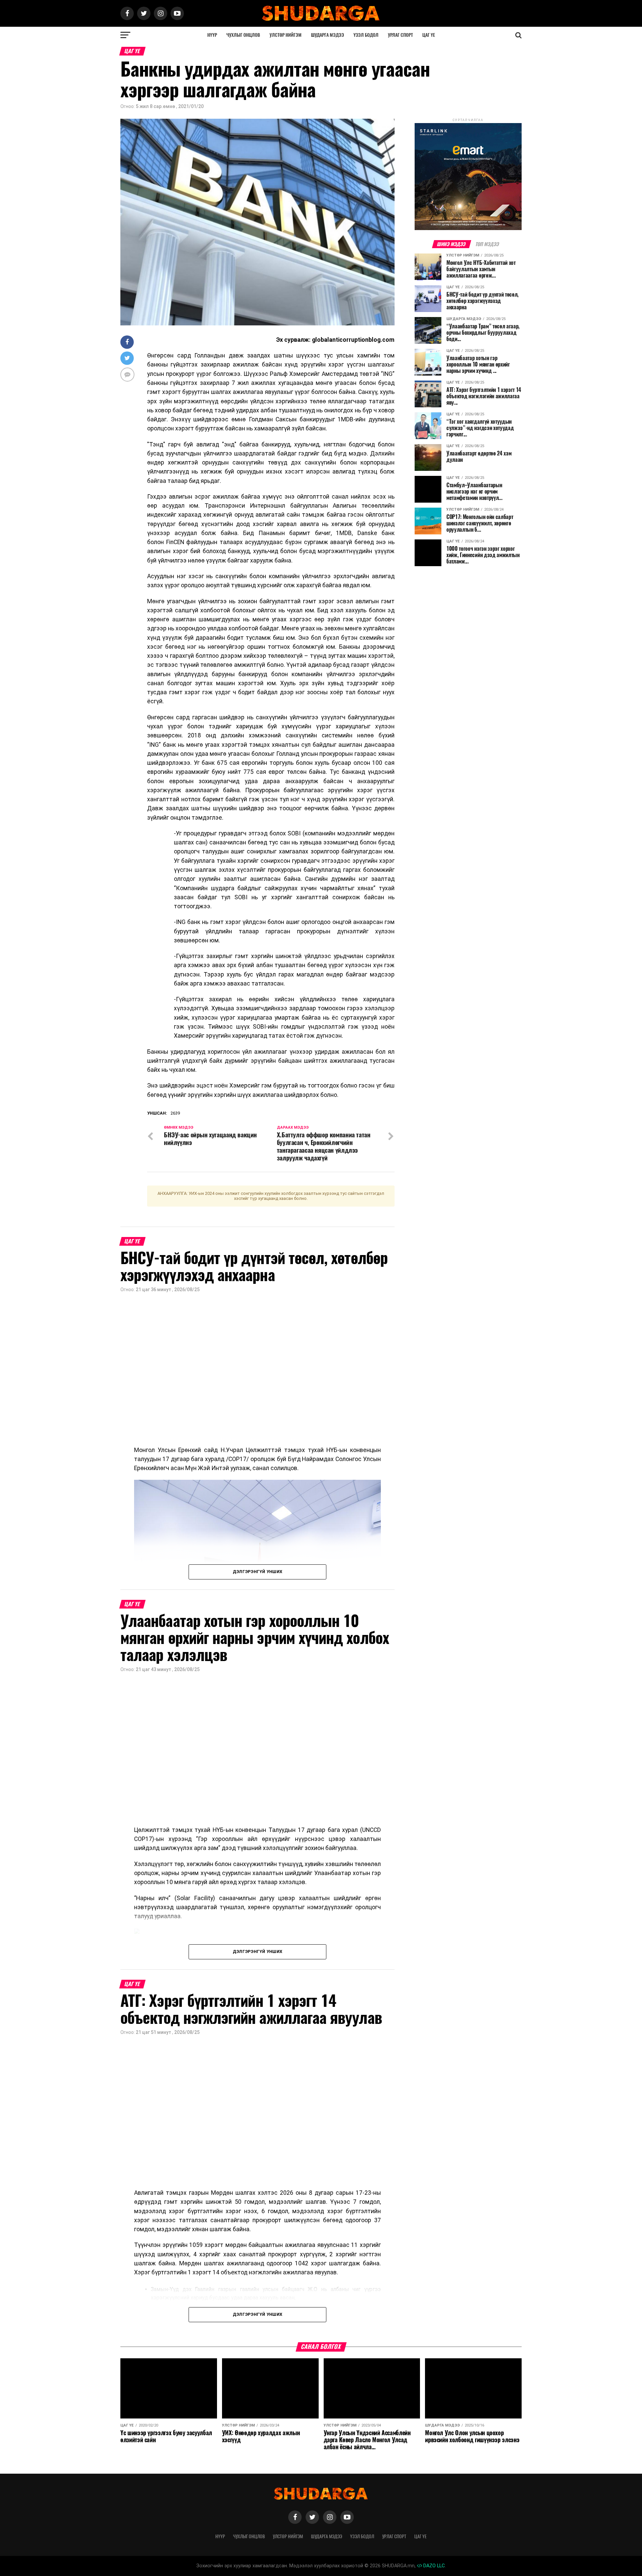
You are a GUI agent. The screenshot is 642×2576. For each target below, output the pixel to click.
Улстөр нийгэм (286, 35)
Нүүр (212, 35)
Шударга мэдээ (328, 35)
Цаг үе (429, 35)
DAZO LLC (433, 2566)
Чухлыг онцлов (243, 35)
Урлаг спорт (400, 35)
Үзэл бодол (366, 35)
